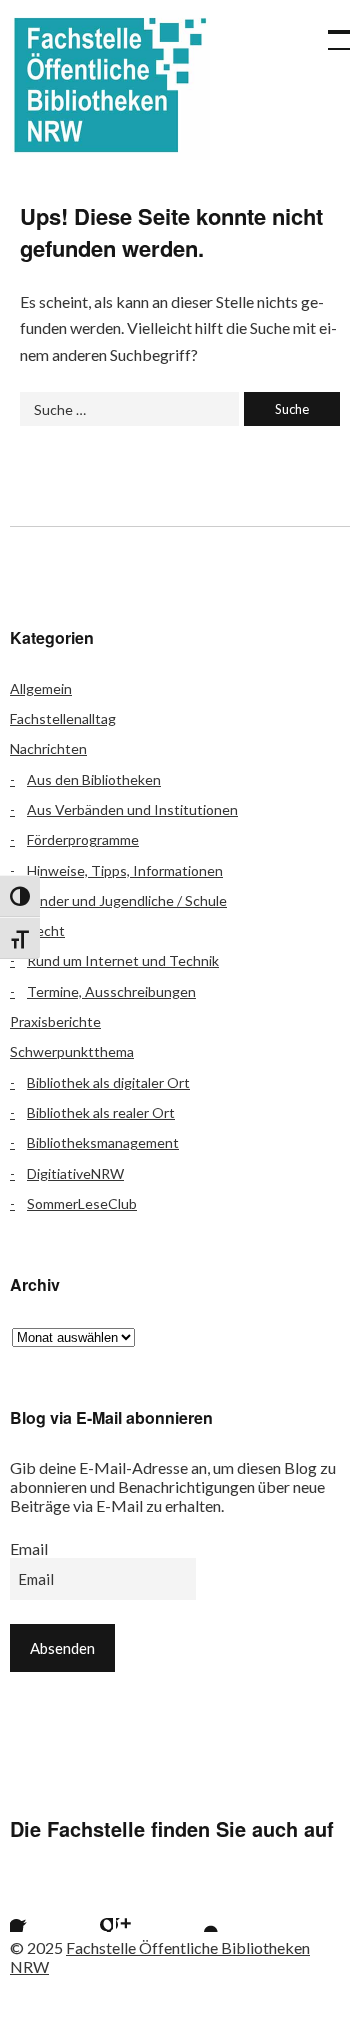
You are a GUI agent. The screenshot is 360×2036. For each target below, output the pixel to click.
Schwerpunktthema (72, 1051)
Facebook (35, 1907)
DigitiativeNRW (75, 1173)
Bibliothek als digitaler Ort (108, 1082)
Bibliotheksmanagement (103, 1142)
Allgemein (41, 688)
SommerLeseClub (82, 1203)
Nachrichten (48, 748)
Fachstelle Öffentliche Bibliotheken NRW (110, 85)
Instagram (141, 1907)
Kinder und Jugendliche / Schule (127, 900)
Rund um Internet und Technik (123, 960)
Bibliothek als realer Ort (101, 1112)
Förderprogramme (83, 839)
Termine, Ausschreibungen (111, 991)
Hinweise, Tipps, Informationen (125, 870)
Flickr (88, 1907)
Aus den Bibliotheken (94, 779)
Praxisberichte (55, 1021)
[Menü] (330, 30)
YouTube (194, 1907)
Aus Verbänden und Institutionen (132, 809)
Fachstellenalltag (63, 718)
